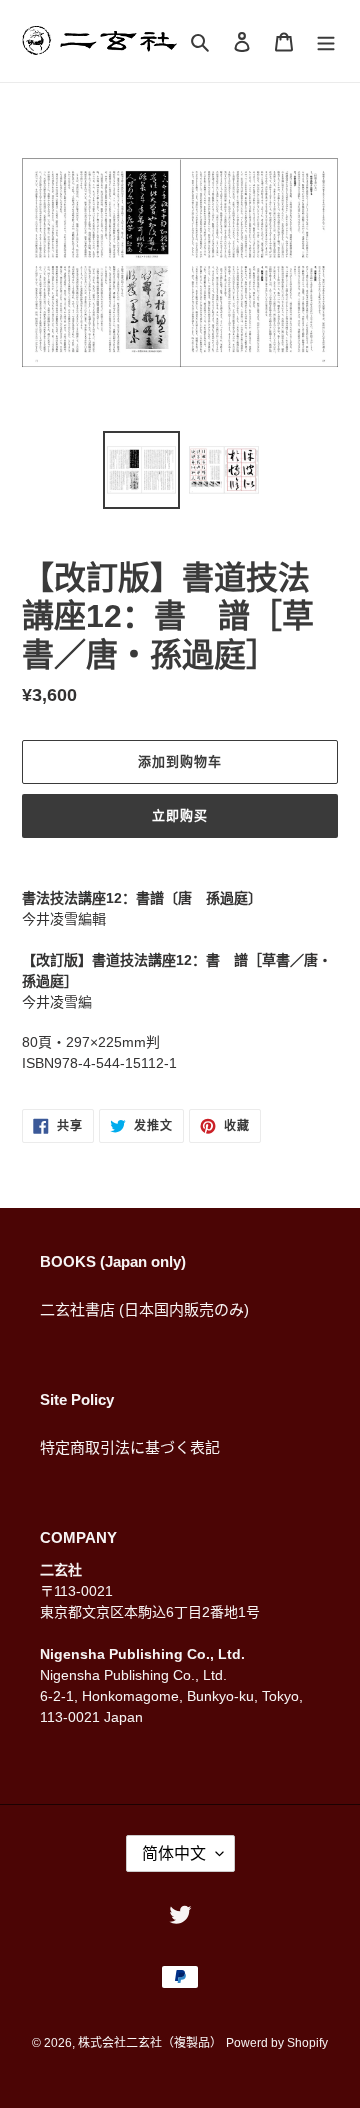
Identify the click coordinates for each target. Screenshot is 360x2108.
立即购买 (180, 815)
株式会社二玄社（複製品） (150, 2043)
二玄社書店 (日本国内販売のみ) (144, 1309)
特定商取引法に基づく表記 (130, 1447)
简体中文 (174, 1853)
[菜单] (326, 41)
